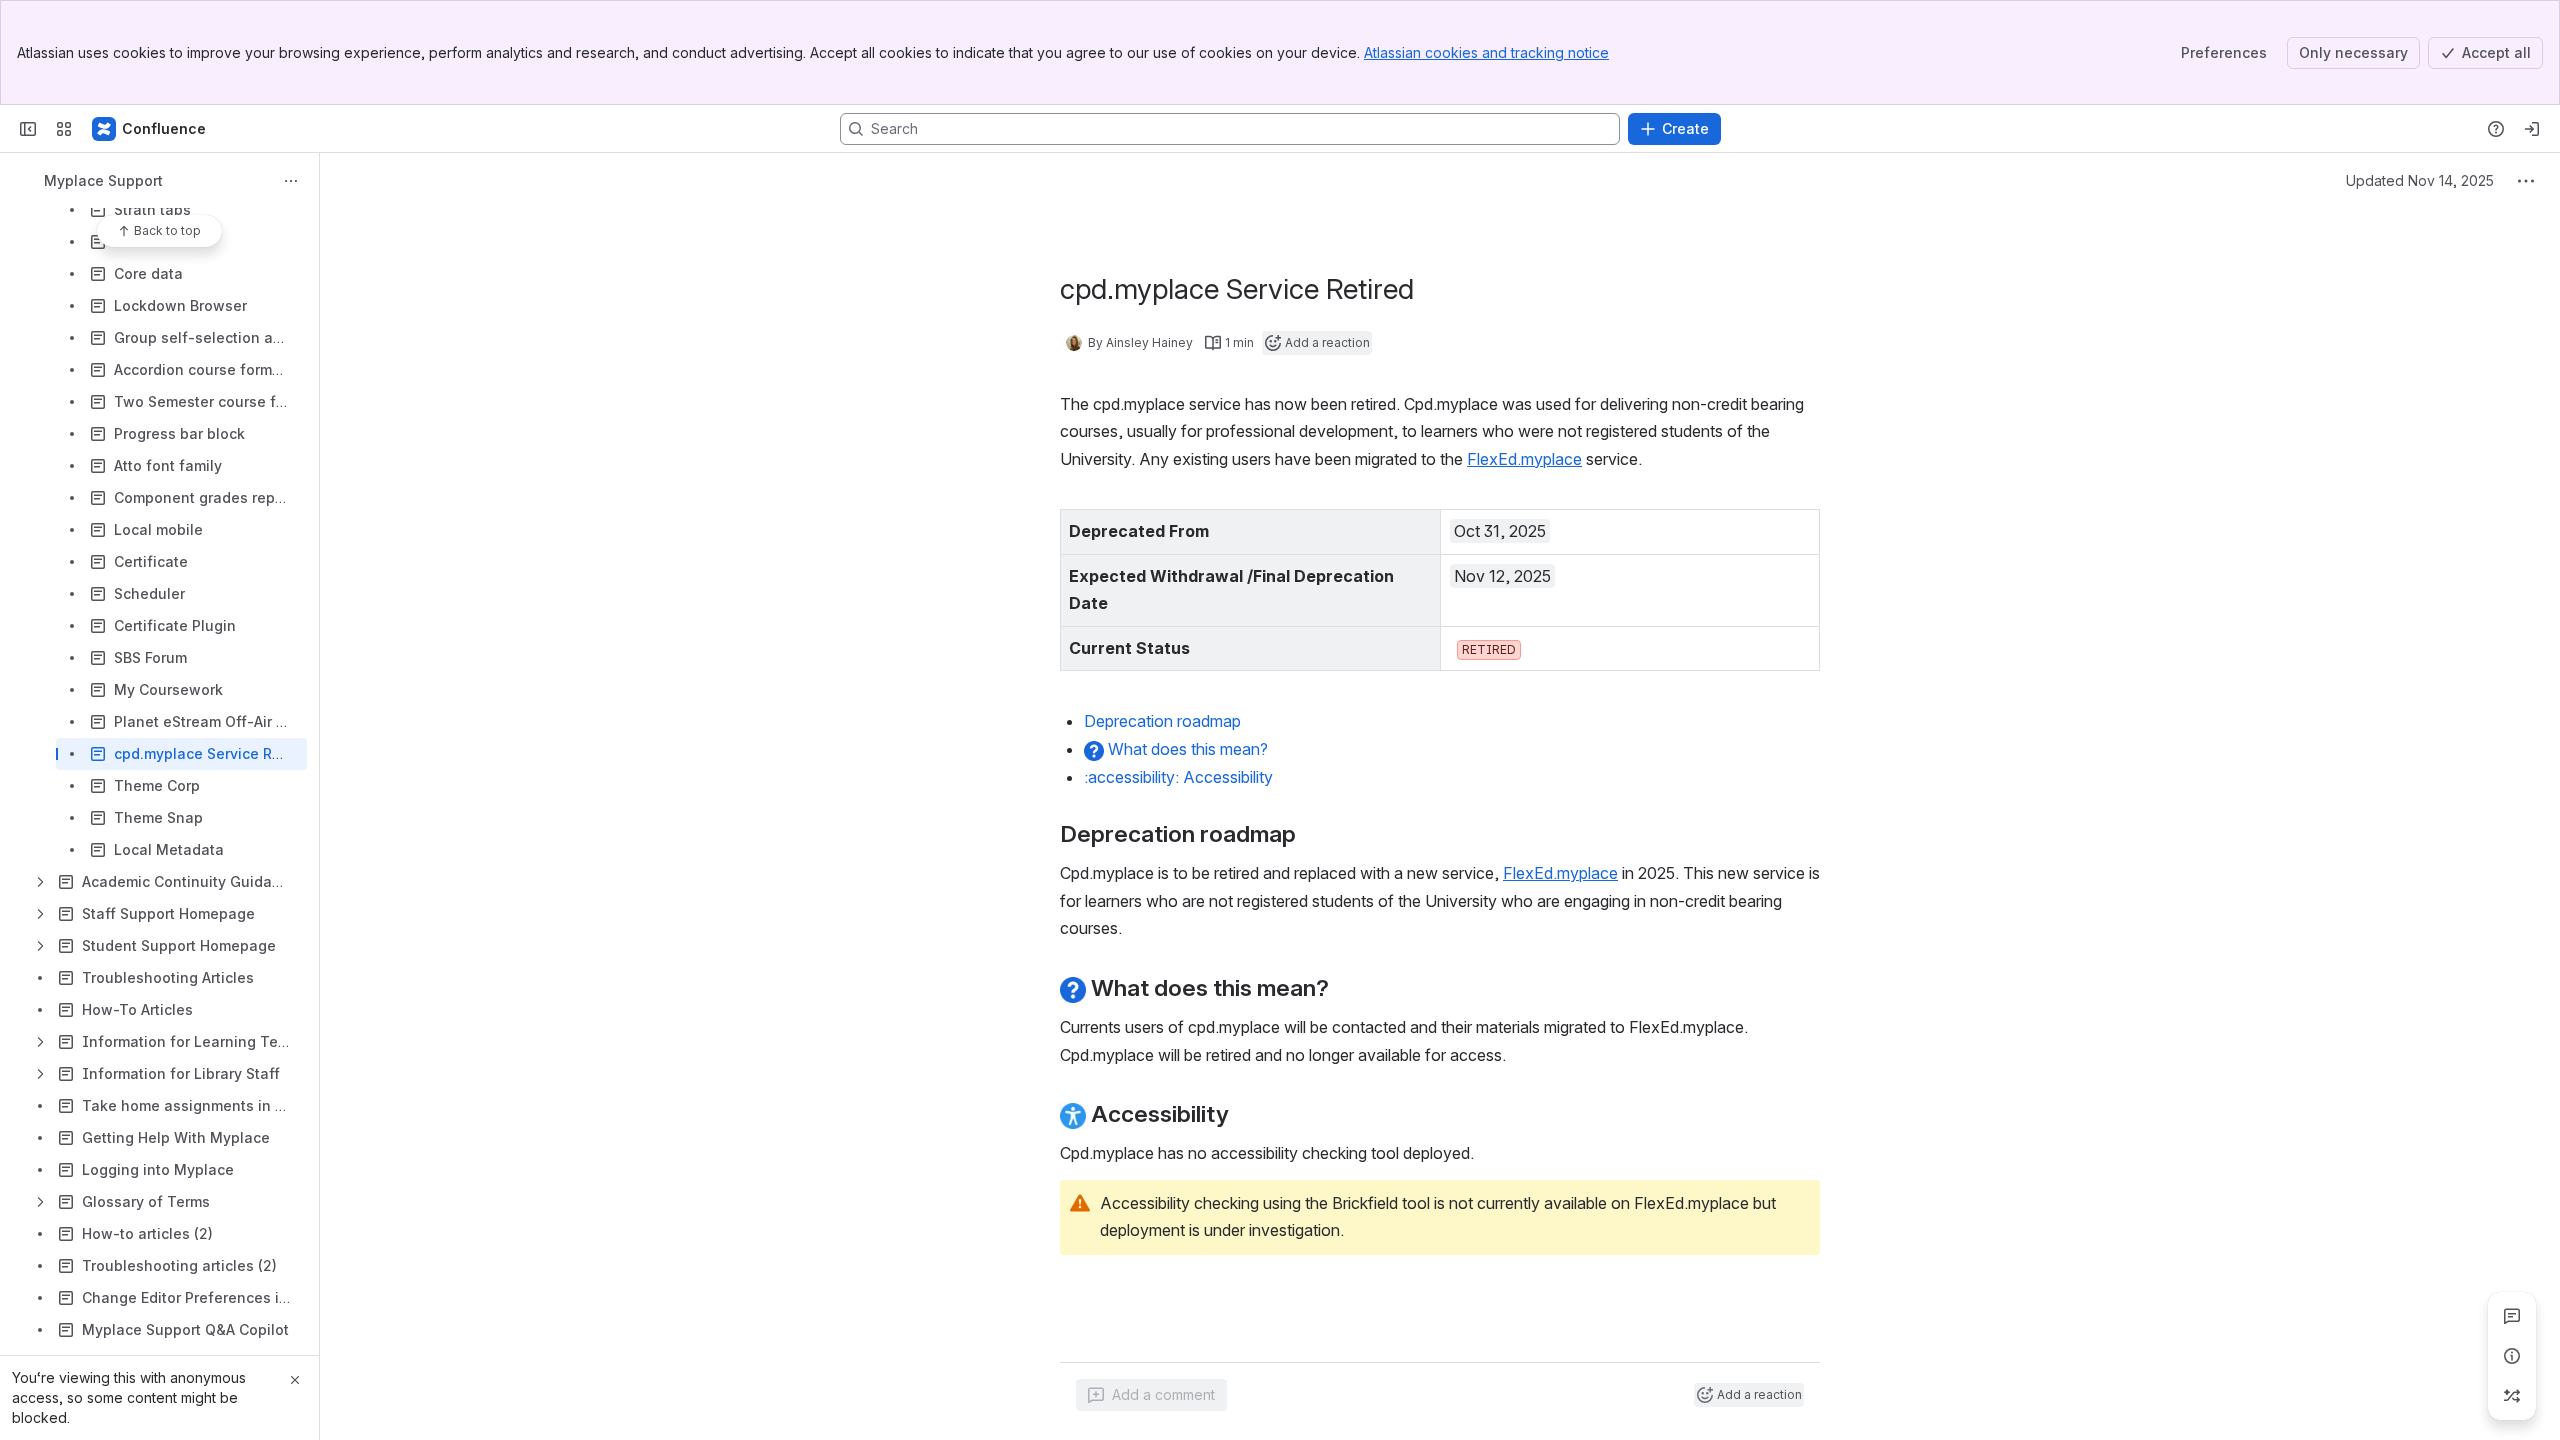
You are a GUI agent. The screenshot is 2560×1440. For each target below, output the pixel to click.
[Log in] (2532, 129)
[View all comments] (2512, 1316)
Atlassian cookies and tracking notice (1486, 52)
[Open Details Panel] (2512, 1356)
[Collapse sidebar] (28, 129)
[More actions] (291, 181)
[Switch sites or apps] (64, 129)
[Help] (2496, 129)
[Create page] (2512, 1396)
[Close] (295, 1380)
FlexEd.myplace (1524, 459)
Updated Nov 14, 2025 (2420, 180)
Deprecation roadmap (1162, 721)
